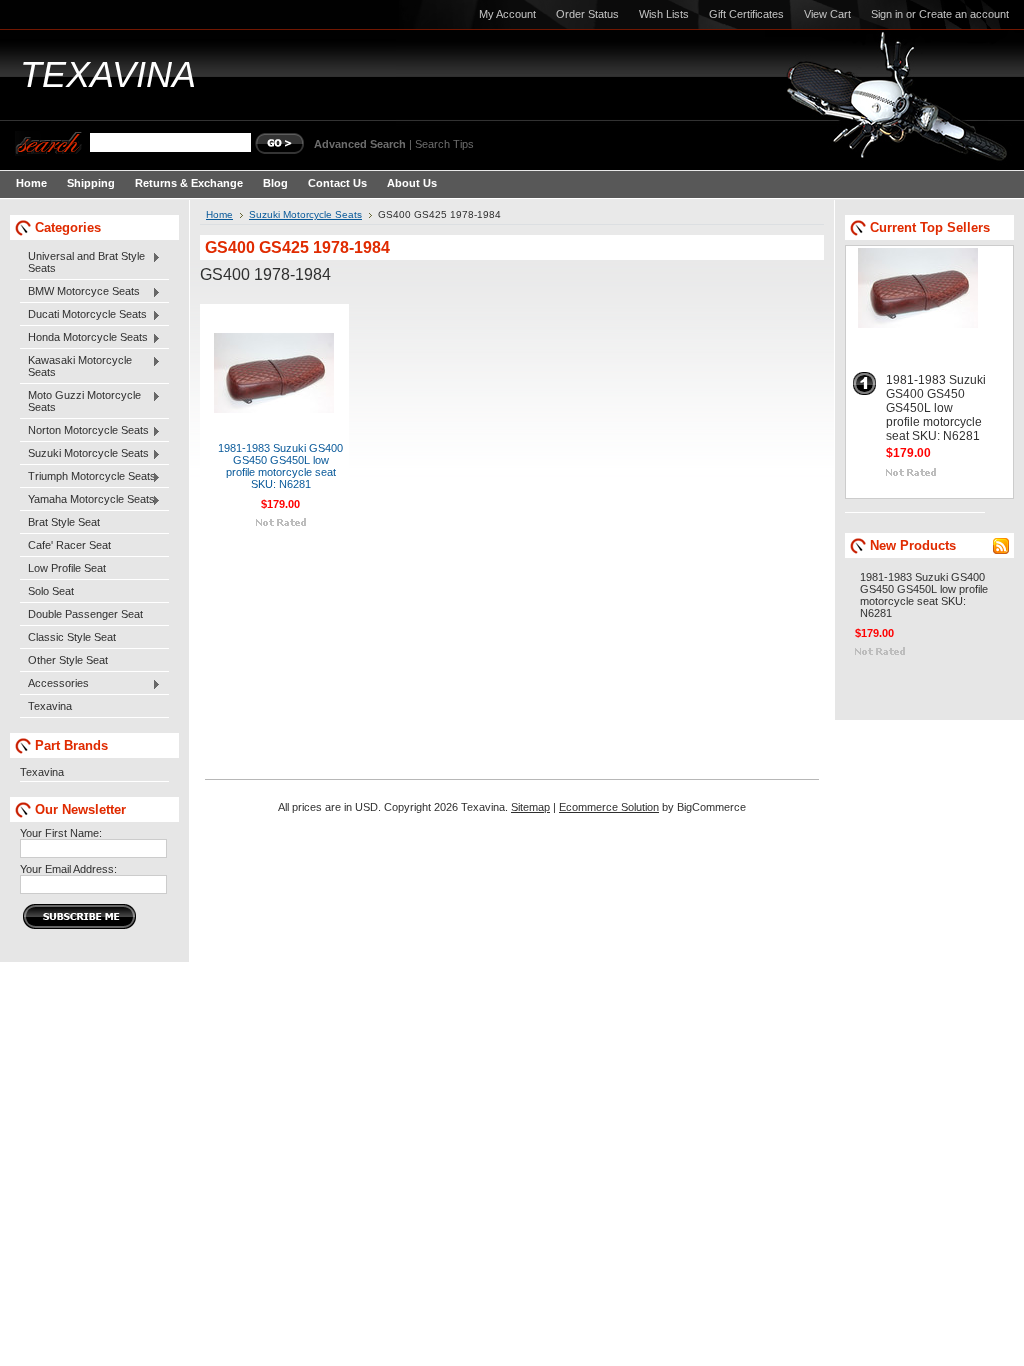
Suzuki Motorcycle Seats (84, 454)
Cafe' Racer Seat (69, 545)
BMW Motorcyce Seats (80, 292)
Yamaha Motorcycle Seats (87, 500)
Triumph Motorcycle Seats (88, 477)
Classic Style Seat (72, 637)
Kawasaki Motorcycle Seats (76, 366)
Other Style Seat (68, 660)
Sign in (887, 14)
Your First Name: (61, 833)
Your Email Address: (68, 869)
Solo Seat (51, 591)
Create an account (964, 14)
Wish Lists (664, 14)
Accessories (54, 684)
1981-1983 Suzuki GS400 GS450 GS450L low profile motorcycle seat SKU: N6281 (280, 466)
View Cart (827, 14)
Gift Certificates (746, 14)
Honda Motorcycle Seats (84, 338)
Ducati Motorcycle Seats (83, 315)
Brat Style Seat (64, 522)
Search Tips (444, 144)
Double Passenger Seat (85, 614)
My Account (507, 14)
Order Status (587, 14)
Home (219, 214)
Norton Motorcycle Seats (84, 431)
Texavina (50, 706)
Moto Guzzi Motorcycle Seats (80, 401)
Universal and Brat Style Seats (82, 262)
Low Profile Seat (67, 568)
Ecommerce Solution (609, 807)
